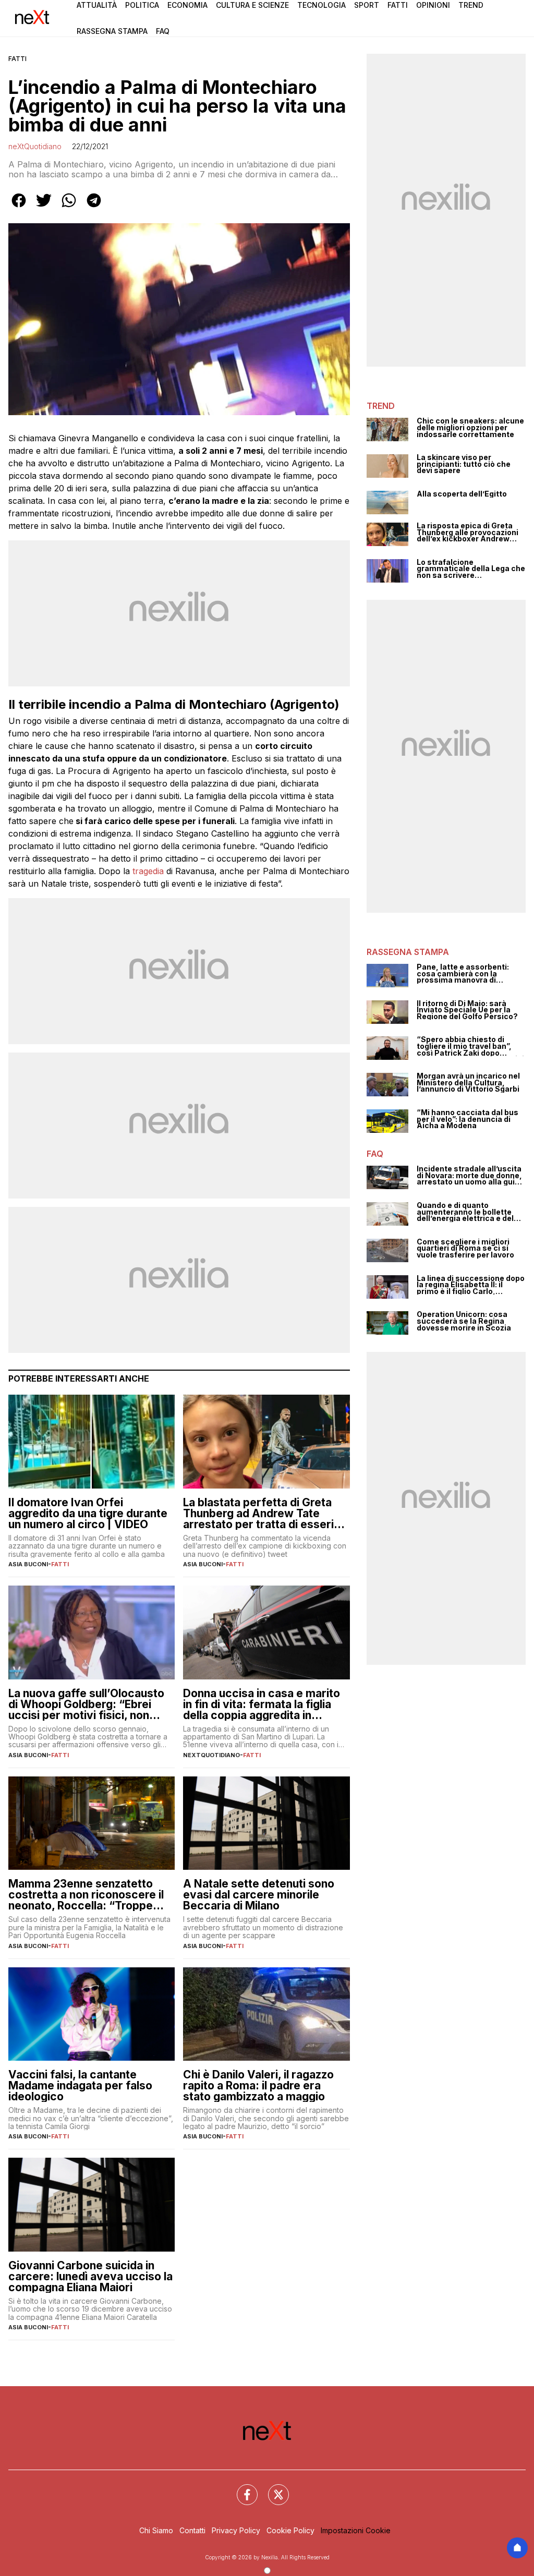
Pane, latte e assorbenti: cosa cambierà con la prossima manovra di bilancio (463, 974)
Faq (163, 31)
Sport (367, 5)
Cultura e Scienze (252, 5)
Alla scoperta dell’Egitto (462, 494)
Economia (187, 5)
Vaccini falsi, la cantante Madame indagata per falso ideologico (80, 2085)
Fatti (398, 5)
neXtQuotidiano (35, 146)
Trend (471, 5)
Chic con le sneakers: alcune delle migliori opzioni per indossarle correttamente (470, 428)
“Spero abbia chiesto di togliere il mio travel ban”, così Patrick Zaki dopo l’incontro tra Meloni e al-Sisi (470, 1046)
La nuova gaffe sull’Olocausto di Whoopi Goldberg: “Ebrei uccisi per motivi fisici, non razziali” (86, 1704)
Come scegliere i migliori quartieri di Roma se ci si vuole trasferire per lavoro (465, 1249)
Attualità (97, 5)
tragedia (148, 871)
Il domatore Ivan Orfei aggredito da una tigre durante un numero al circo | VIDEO (88, 1513)
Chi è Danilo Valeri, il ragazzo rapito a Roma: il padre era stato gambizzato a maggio (258, 2085)
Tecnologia (321, 5)
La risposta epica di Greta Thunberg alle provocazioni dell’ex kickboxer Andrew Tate (468, 533)
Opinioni (433, 5)
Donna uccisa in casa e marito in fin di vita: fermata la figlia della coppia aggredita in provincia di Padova (262, 1704)
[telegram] (94, 208)
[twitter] (44, 208)
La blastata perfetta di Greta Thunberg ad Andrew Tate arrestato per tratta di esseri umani (258, 1513)
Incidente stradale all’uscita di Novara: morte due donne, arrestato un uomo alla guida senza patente (470, 1176)
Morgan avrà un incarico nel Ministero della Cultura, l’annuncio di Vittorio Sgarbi (468, 1083)
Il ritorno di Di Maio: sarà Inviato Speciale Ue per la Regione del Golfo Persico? (467, 1010)
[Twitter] (272, 2488)
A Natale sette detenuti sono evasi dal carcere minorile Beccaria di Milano (259, 1895)
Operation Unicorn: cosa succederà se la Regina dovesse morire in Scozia (464, 1321)
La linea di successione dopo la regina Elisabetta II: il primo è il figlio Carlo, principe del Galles (471, 1285)
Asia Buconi (28, 1564)
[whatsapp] (69, 208)
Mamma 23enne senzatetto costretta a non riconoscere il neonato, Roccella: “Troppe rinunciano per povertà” (86, 1895)
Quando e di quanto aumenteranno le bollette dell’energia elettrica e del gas (465, 1212)
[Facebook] (241, 2488)
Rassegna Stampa (112, 31)
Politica (142, 5)
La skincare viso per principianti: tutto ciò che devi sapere (464, 464)
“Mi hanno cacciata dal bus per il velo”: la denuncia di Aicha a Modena (468, 1119)
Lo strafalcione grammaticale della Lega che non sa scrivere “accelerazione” (471, 569)
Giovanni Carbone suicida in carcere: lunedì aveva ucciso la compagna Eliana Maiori (90, 2276)
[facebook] (19, 208)
